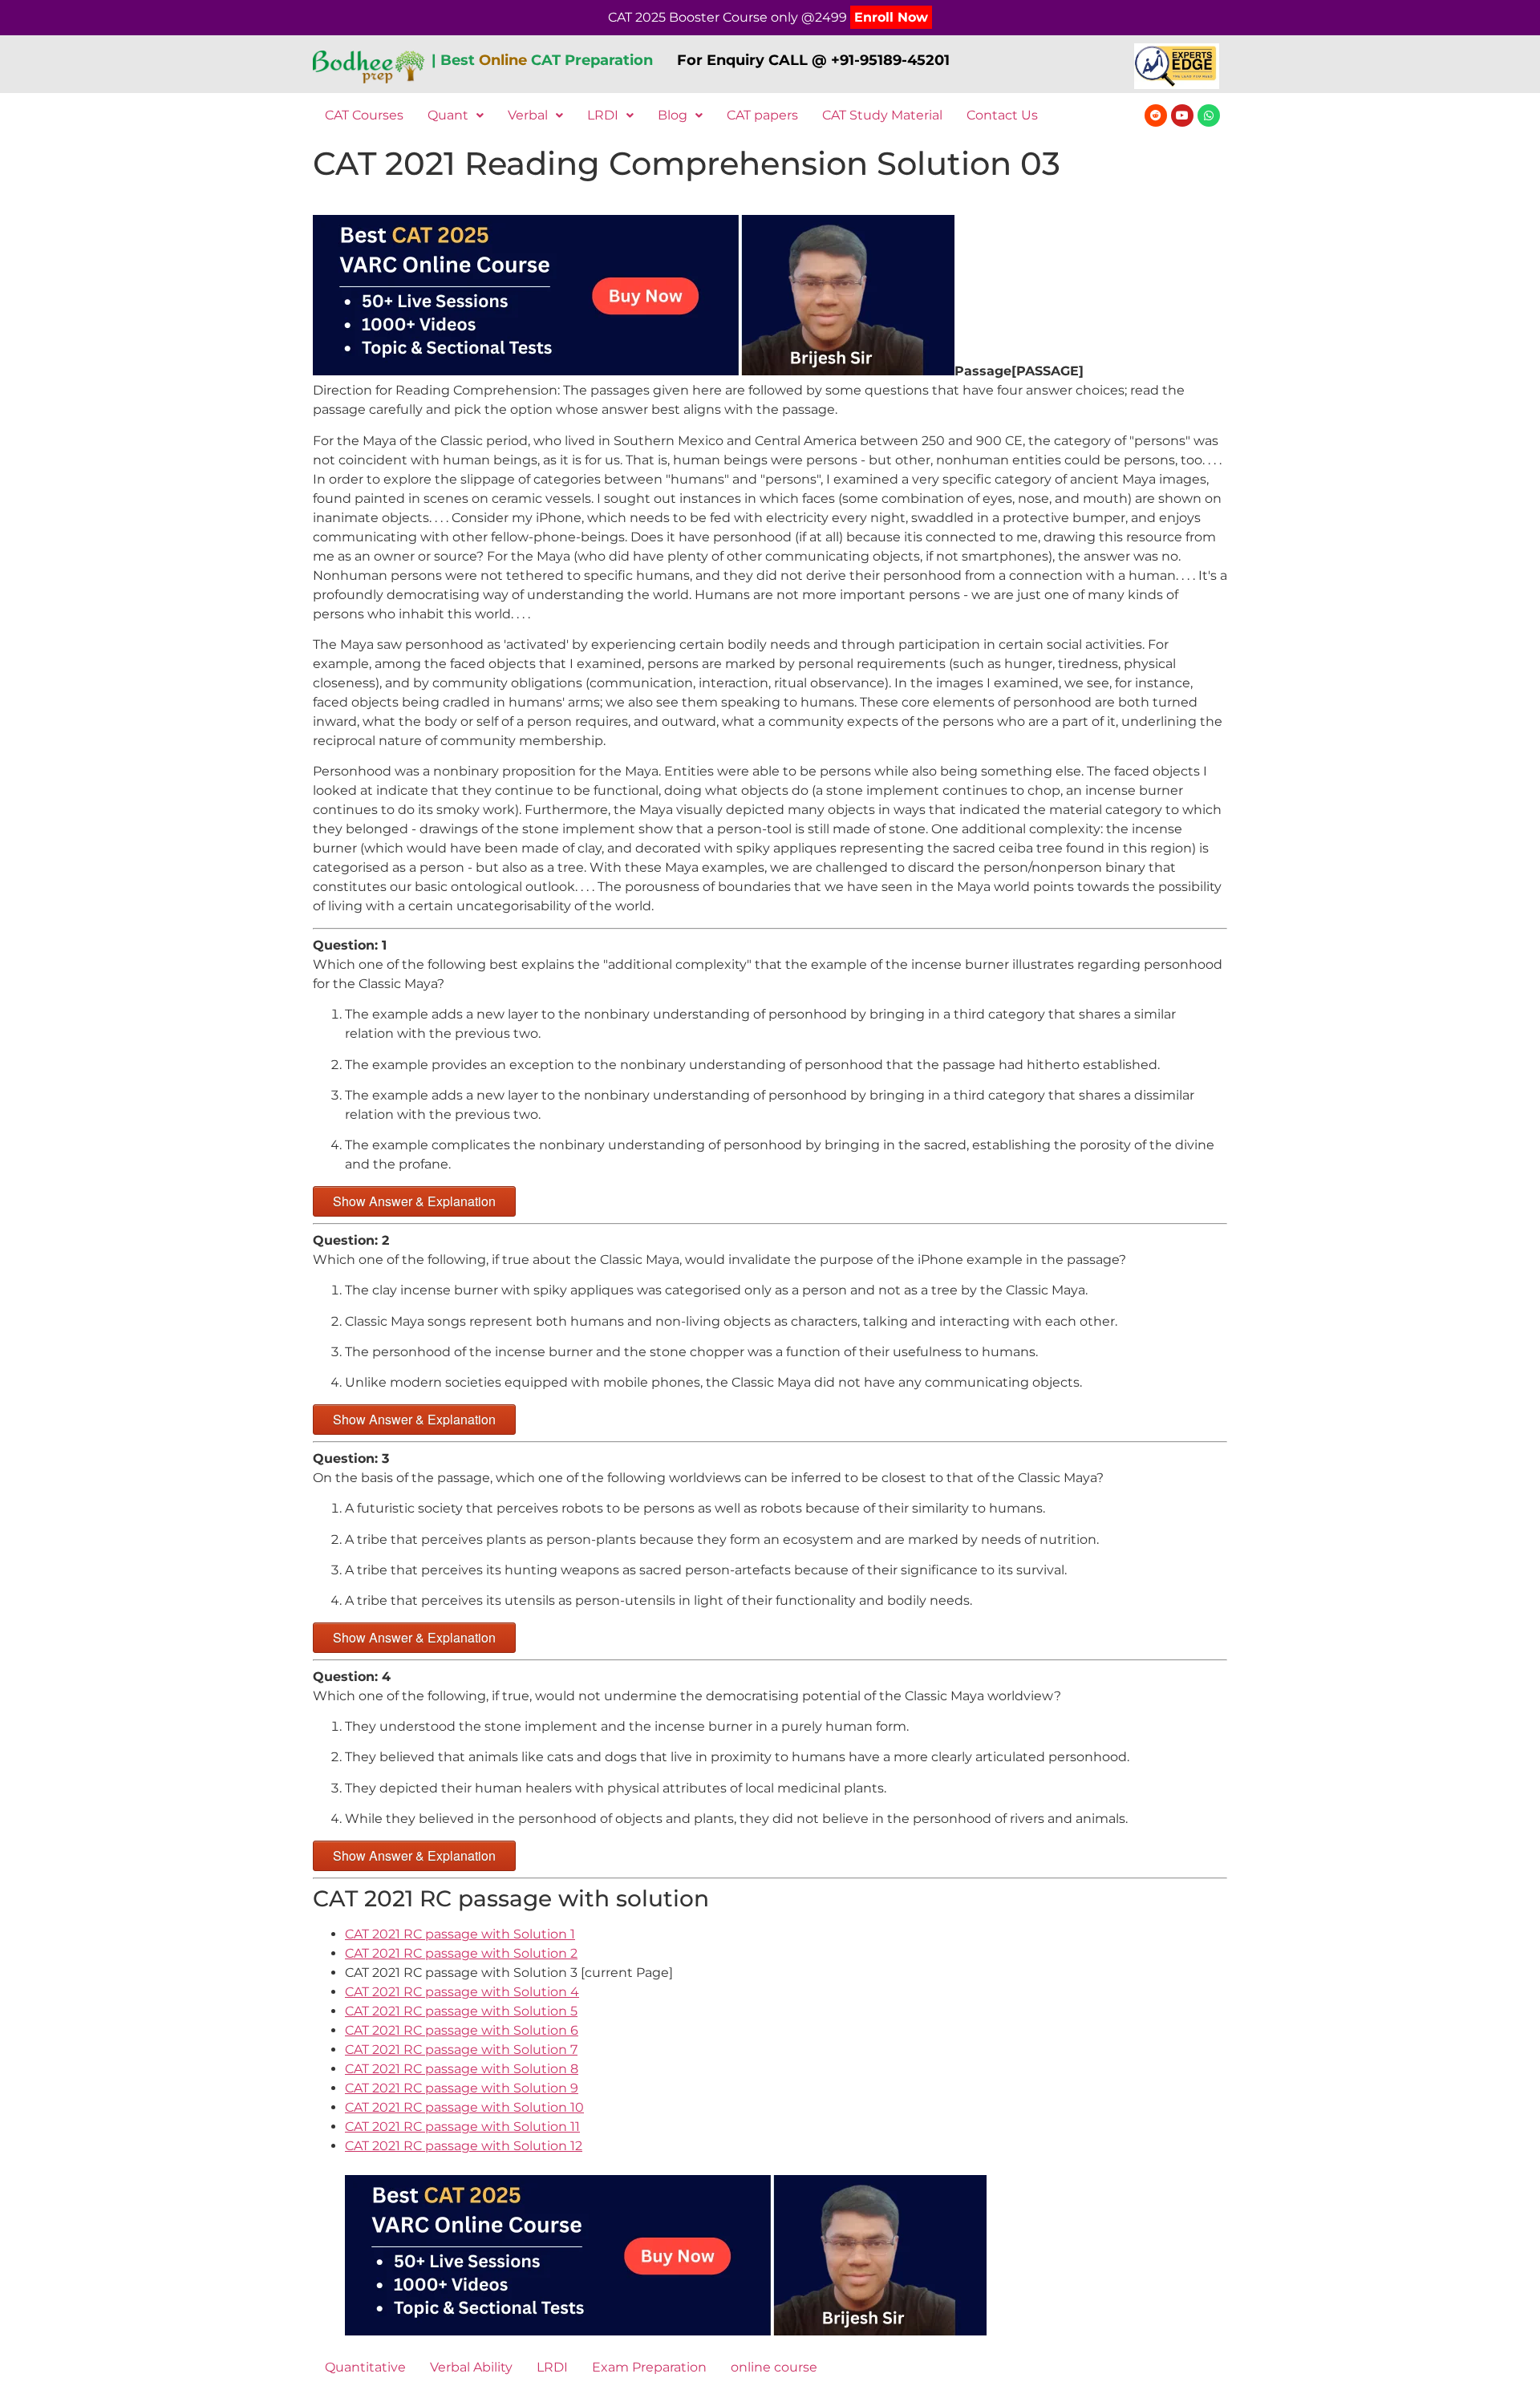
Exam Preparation (649, 2367)
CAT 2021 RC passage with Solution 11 (462, 2127)
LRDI (603, 115)
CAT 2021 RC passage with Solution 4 (462, 1992)
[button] (456, 115)
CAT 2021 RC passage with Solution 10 (464, 2107)
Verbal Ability (471, 2367)
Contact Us (1002, 115)
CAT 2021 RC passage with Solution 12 (464, 2146)
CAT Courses (364, 115)
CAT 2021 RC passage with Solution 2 (461, 1953)
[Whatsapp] (1209, 115)
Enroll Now (891, 17)
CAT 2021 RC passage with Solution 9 (462, 2088)
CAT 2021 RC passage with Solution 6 (462, 2030)
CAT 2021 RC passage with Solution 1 (460, 1934)
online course (774, 2367)
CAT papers (762, 115)
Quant (448, 115)
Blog (673, 115)
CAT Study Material (882, 115)
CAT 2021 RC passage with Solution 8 (462, 2069)
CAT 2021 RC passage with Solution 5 (461, 2011)
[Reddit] (1156, 115)
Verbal (528, 115)
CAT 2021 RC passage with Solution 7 (461, 2050)
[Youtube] (1182, 115)
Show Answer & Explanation (414, 1201)
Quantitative (365, 2367)
